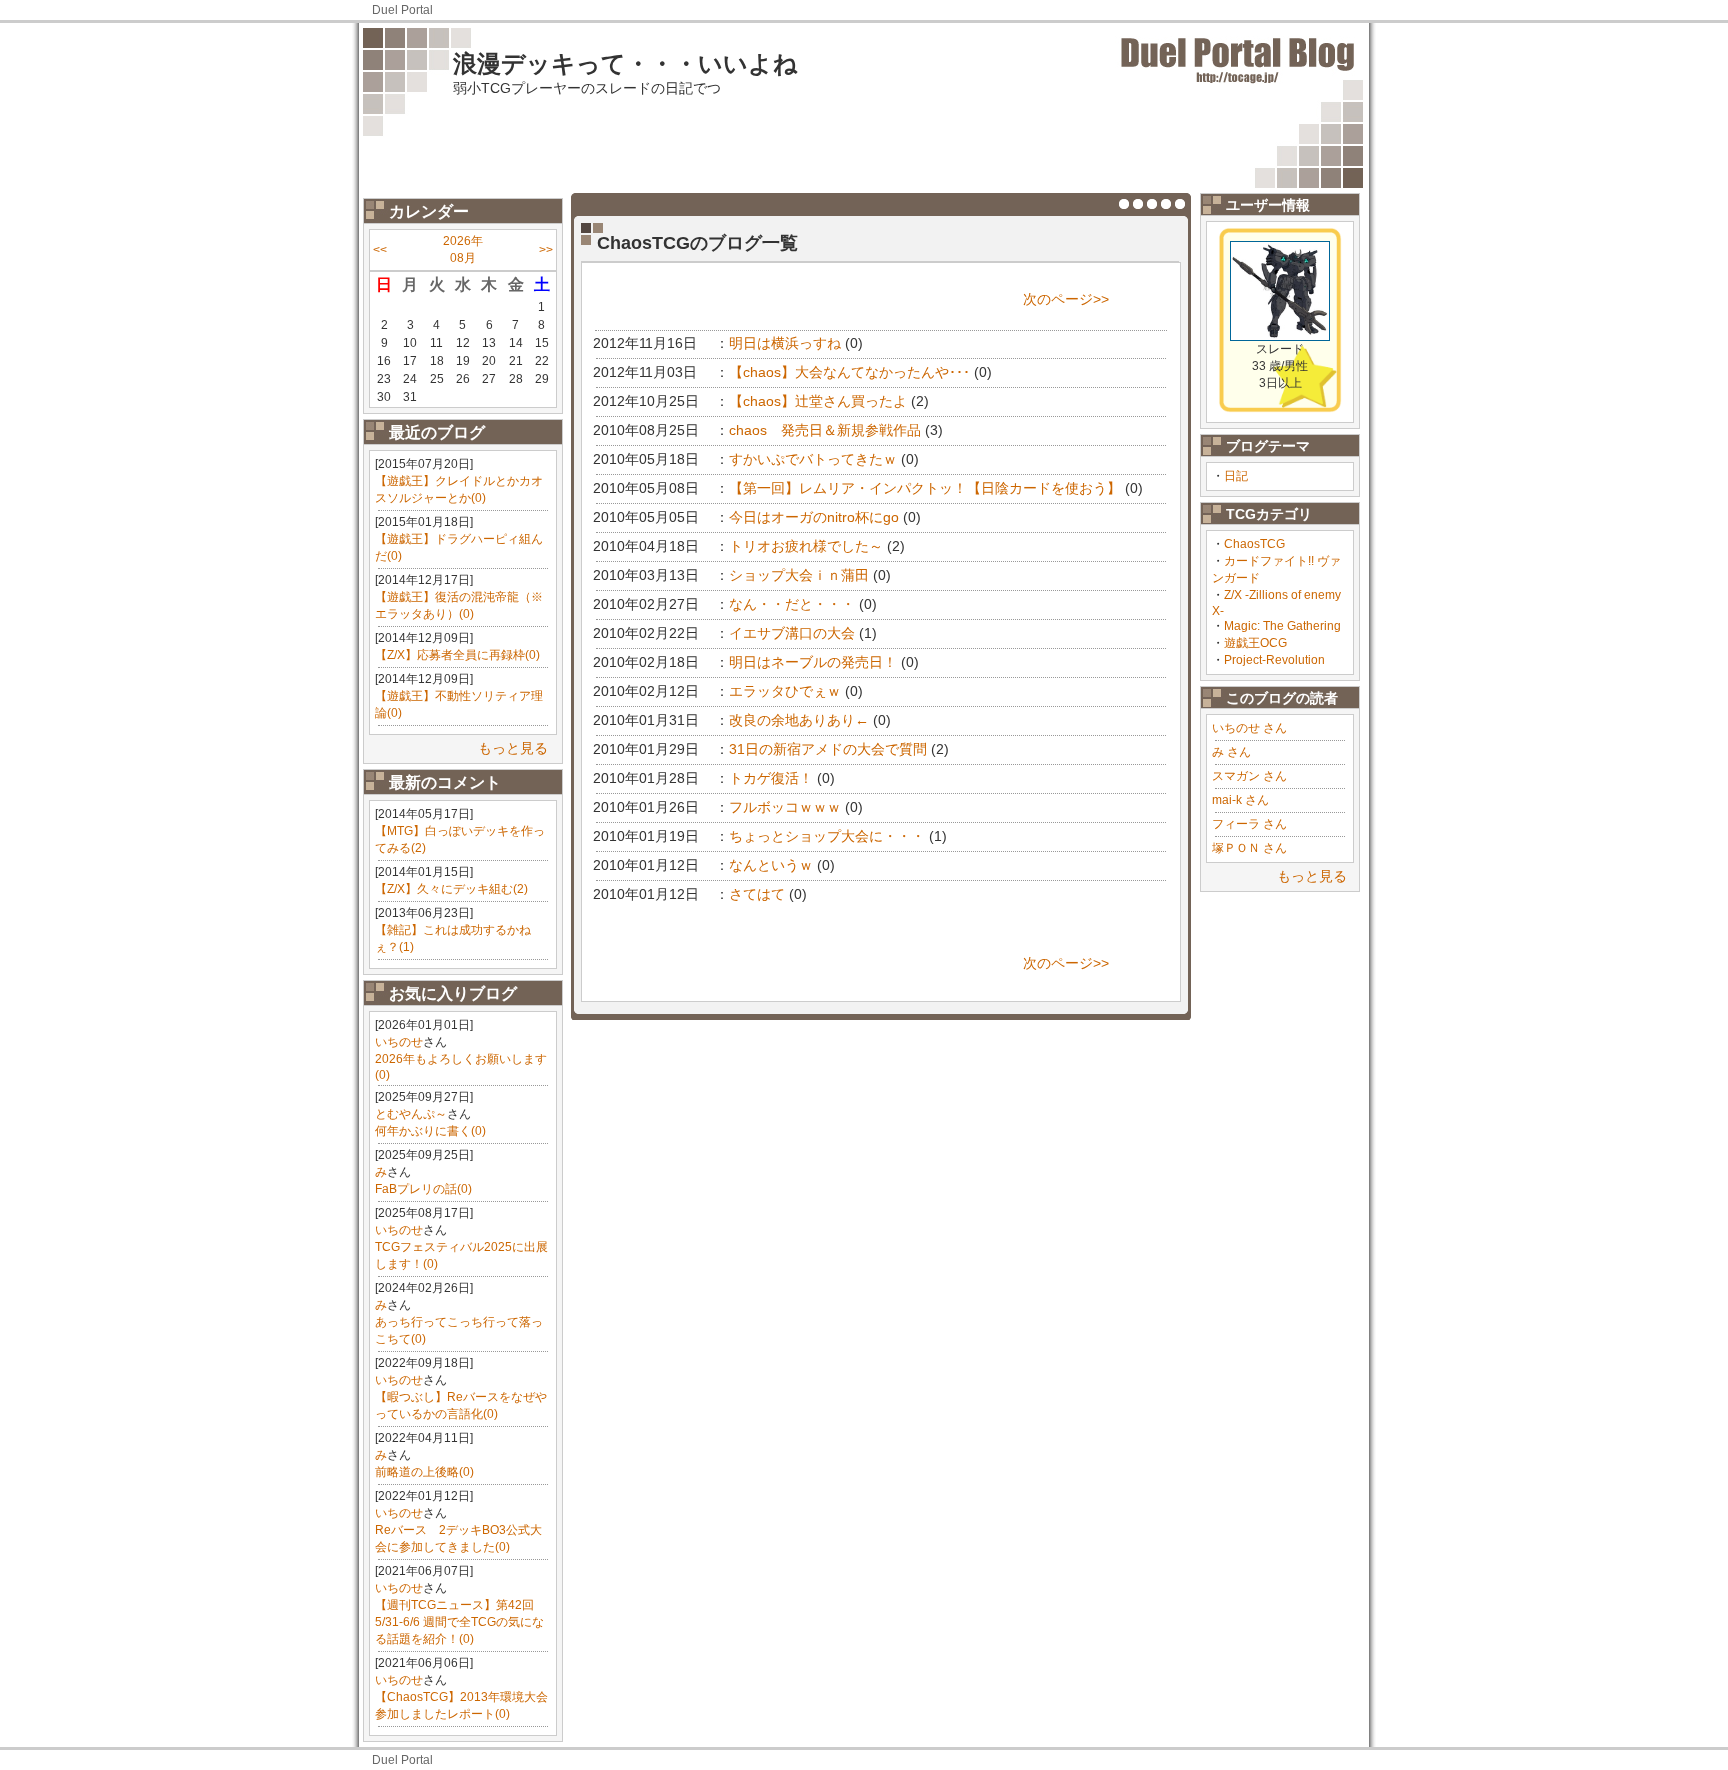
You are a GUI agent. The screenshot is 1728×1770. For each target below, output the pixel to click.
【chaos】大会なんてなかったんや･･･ (849, 372)
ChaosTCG (1254, 544)
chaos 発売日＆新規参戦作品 (825, 430)
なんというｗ (771, 865)
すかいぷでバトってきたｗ (813, 459)
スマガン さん (1249, 776)
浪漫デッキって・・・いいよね (625, 63)
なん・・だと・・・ (792, 604)
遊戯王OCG (1255, 643)
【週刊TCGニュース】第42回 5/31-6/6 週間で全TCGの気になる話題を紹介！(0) (459, 1622)
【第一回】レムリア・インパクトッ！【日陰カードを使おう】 (925, 488)
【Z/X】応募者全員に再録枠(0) (457, 655)
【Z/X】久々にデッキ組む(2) (451, 889)
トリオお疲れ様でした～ (806, 546)
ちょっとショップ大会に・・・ (827, 836)
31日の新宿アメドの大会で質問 (828, 749)
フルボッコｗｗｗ (785, 807)
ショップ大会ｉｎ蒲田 (799, 575)
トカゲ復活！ (771, 778)
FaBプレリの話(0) (423, 1189)
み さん (1231, 752)
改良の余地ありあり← (799, 720)
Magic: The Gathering (1282, 626)
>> (546, 250)
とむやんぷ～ (411, 1114)
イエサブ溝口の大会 (792, 633)
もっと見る (513, 748)
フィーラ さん (1249, 824)
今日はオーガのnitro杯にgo (814, 517)
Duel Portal (402, 10)
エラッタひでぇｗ (785, 691)
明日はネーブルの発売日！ (813, 662)
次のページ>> (1066, 299)
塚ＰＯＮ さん (1249, 848)
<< (380, 250)
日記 (1236, 476)
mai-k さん (1240, 800)
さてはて (757, 894)
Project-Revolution (1274, 660)
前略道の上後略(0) (424, 1472)
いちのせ (399, 1042)
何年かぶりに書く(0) (430, 1131)
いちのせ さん (1249, 728)
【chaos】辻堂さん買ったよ (818, 401)
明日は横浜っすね (785, 343)
